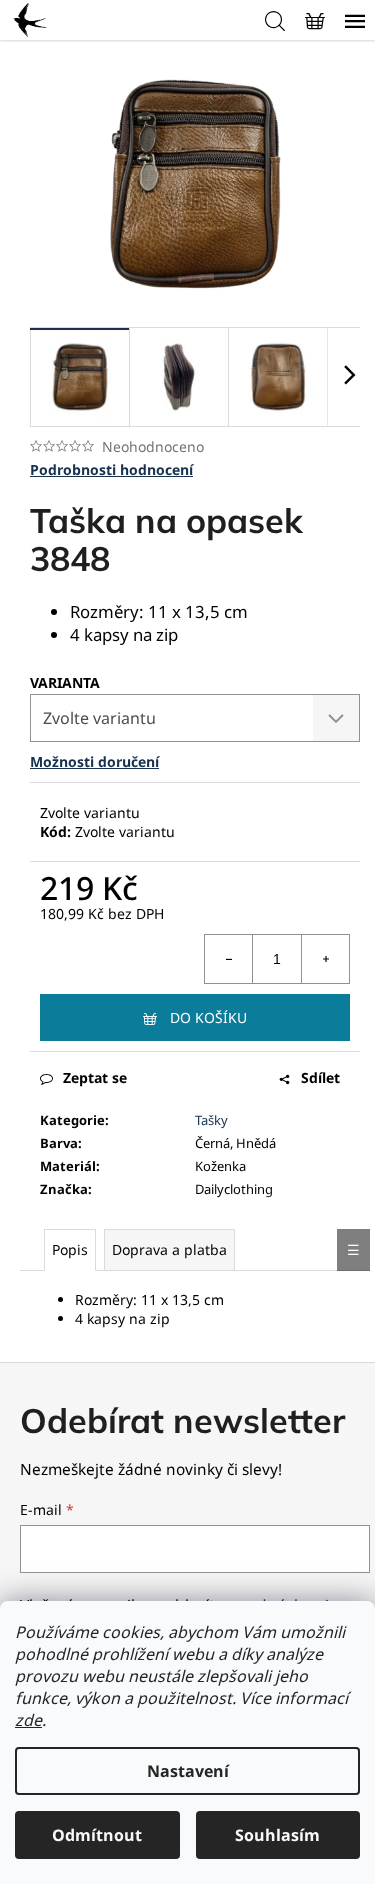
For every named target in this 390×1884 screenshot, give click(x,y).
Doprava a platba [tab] (169, 1249)
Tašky (211, 1120)
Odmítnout (97, 1835)
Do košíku (208, 1017)
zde (28, 1720)
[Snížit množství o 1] (229, 959)
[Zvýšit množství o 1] (325, 959)
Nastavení (188, 1771)
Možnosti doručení (94, 761)
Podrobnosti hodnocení (111, 469)
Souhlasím (277, 1835)
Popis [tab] (70, 1249)
